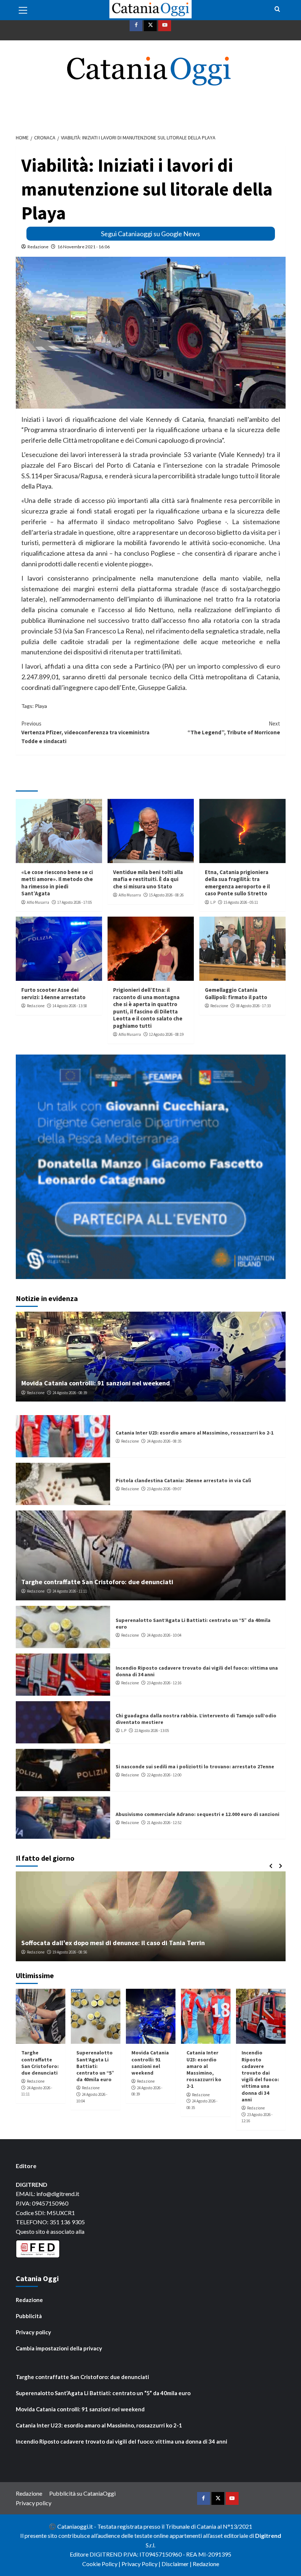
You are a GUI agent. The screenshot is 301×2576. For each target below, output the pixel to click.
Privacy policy (33, 2332)
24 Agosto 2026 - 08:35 (164, 1441)
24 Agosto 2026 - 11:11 (70, 1591)
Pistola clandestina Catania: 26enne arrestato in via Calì (183, 1480)
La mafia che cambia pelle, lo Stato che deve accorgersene (108, 1943)
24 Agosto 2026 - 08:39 (70, 1393)
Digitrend (268, 2535)
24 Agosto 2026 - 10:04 (164, 1635)
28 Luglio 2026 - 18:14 (74, 1952)
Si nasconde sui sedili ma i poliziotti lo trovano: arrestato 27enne (195, 1766)
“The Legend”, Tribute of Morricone (234, 728)
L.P (213, 902)
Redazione (38, 247)
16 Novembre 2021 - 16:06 (84, 247)
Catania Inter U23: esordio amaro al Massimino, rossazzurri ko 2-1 (195, 1433)
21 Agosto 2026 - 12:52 (164, 1823)
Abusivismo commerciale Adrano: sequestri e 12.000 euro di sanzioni (197, 1814)
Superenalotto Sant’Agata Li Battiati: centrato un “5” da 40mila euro (95, 2066)
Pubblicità (29, 2316)
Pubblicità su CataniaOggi (82, 2493)
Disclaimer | (177, 2564)
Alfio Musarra (38, 902)
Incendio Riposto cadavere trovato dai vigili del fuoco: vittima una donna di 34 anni (260, 2076)
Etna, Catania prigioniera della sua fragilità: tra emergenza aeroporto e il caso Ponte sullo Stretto (237, 883)
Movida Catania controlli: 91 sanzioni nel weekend (96, 1383)
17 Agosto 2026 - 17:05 (75, 902)
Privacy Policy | (142, 2564)
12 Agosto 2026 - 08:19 (166, 1034)
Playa (41, 706)
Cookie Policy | (102, 2564)
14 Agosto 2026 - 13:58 (70, 1006)
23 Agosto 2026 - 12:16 (164, 1683)
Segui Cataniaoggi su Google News (150, 234)
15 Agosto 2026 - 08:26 (166, 895)
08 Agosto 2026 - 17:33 (253, 1006)
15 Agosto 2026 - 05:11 (241, 902)
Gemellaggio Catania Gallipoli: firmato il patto (236, 993)
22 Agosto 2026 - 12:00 (164, 1775)
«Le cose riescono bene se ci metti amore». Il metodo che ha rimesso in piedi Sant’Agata (57, 883)
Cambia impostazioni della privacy (59, 2348)
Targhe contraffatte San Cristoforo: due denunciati (97, 1582)
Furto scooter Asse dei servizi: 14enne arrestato (53, 993)
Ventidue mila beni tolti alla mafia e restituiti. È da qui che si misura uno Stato (148, 879)
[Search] (277, 9)
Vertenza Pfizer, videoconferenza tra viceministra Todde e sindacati (85, 732)
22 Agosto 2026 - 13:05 (152, 1731)
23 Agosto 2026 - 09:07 (164, 1489)
